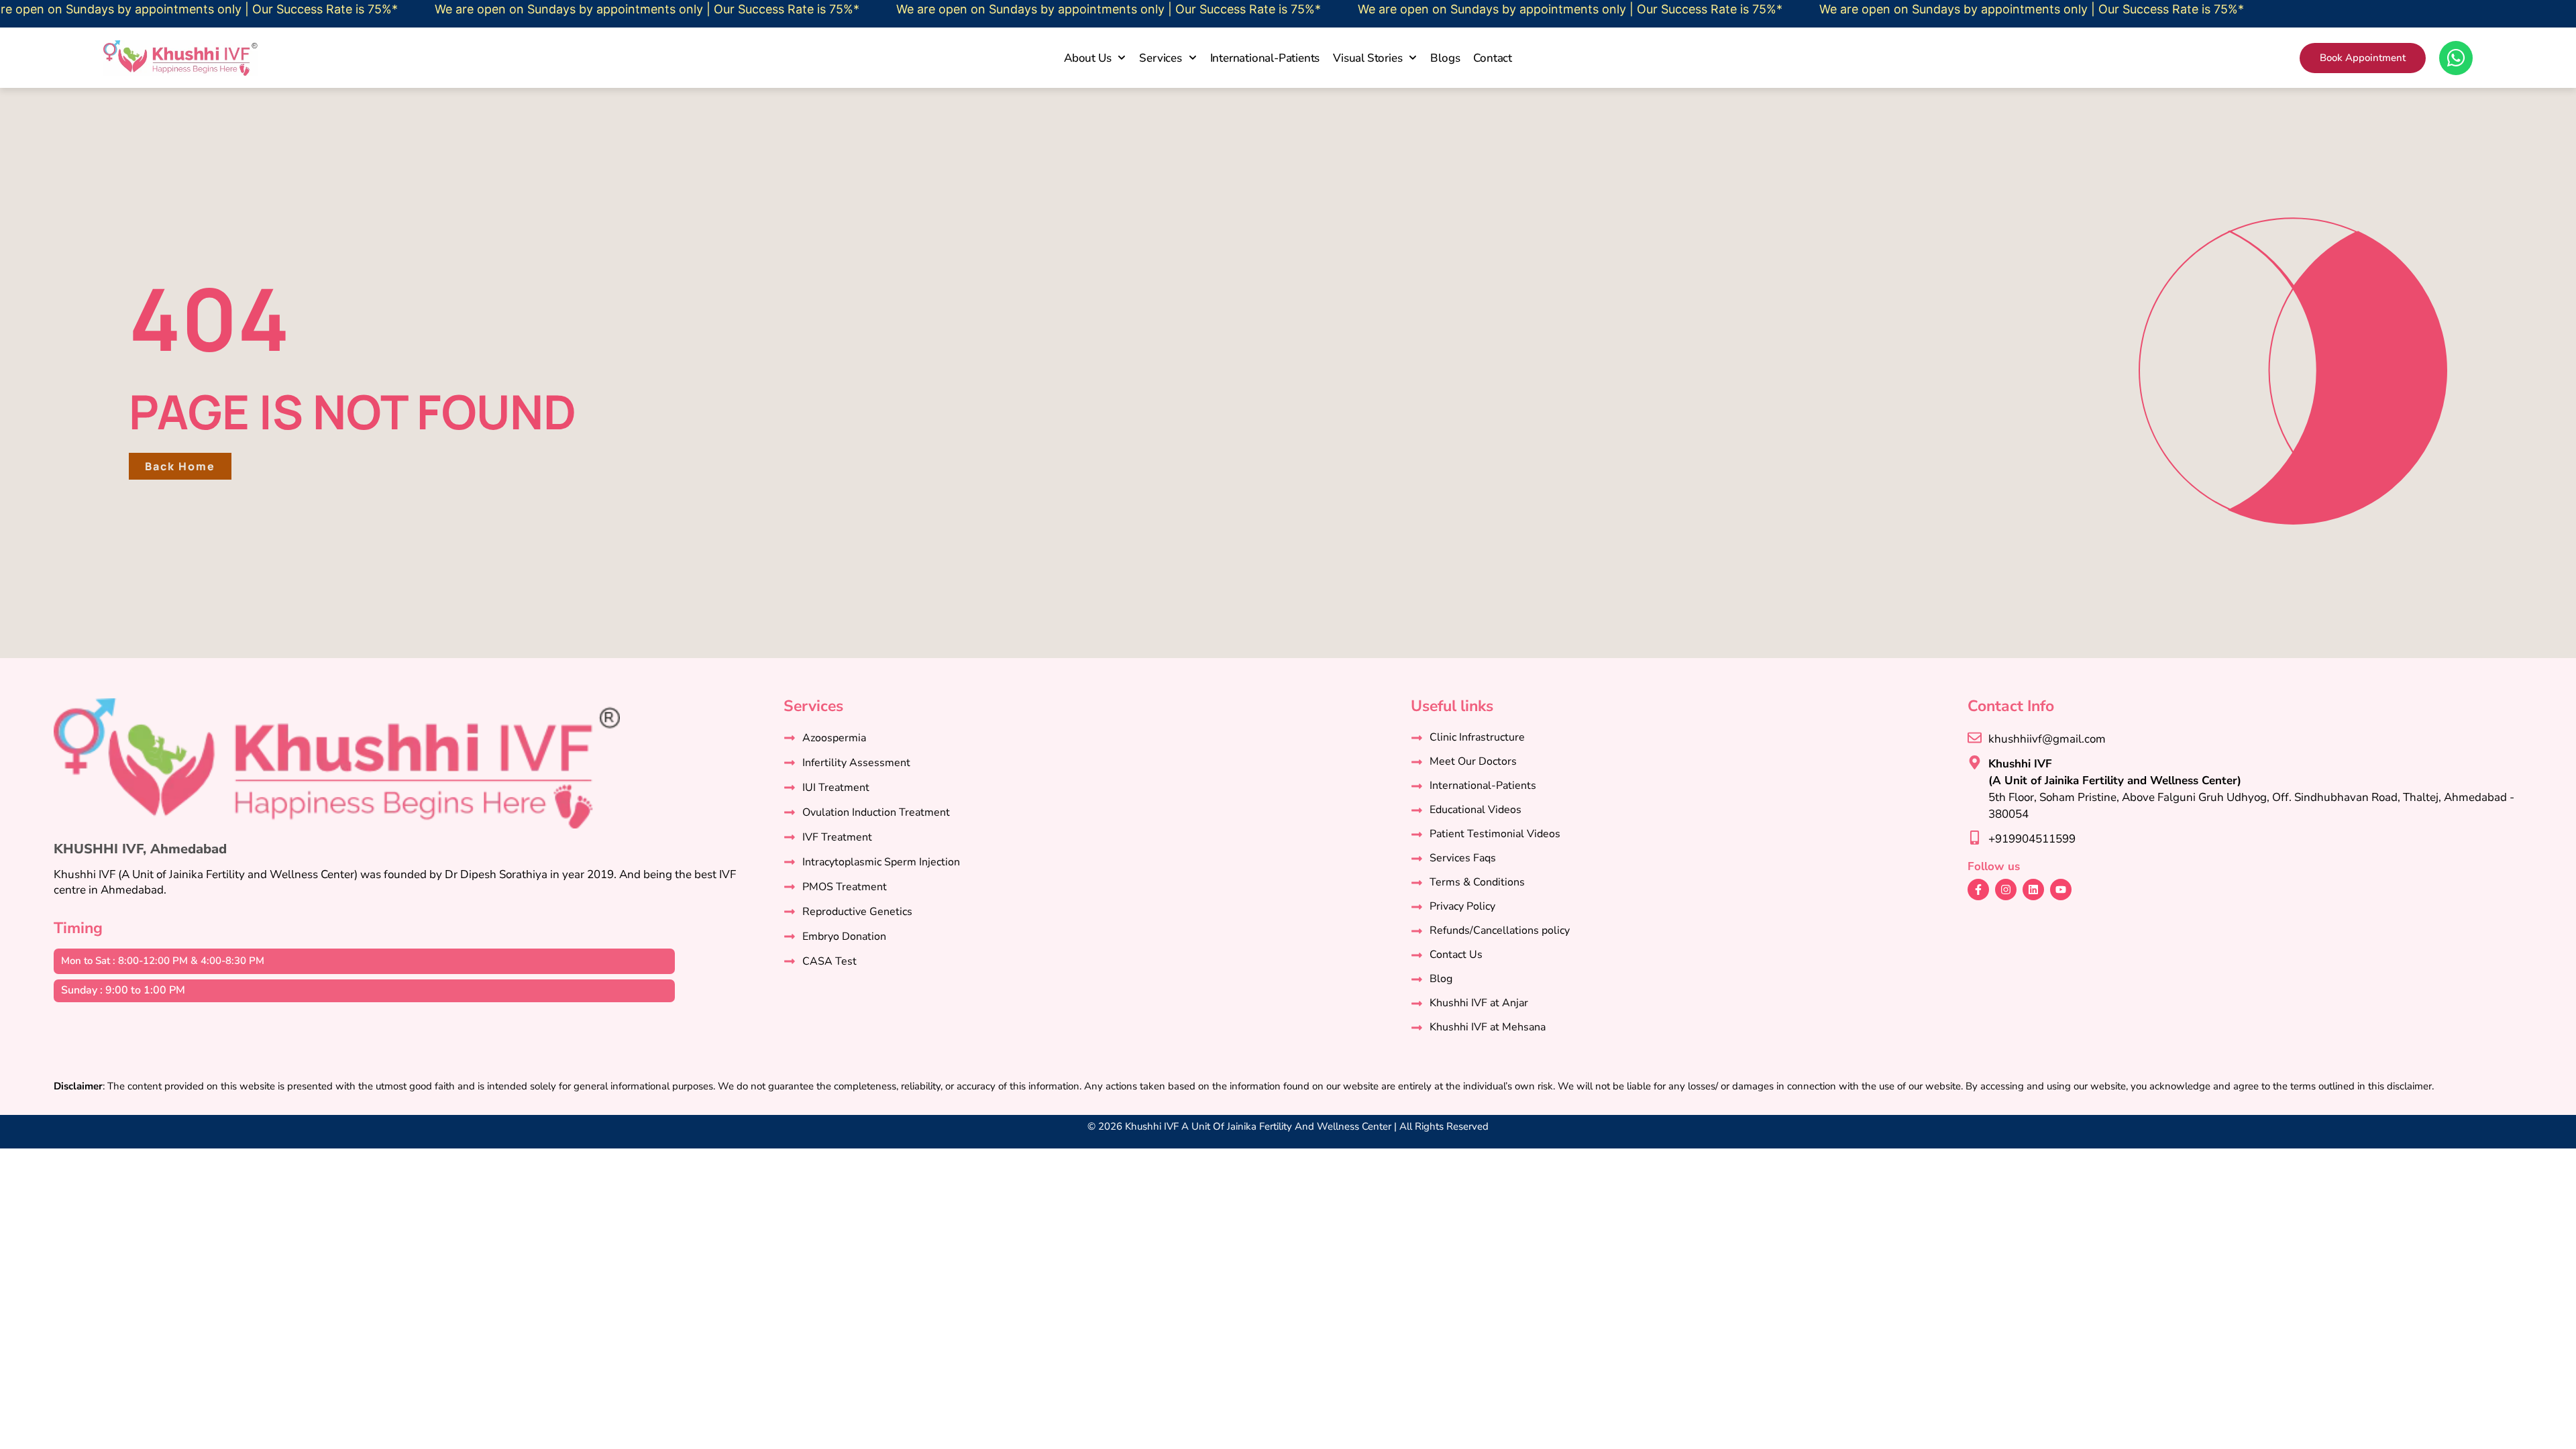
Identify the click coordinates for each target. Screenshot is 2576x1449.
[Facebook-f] (1978, 890)
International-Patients (1265, 58)
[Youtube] (2061, 890)
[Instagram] (2006, 890)
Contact (1493, 58)
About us (1087, 58)
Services (1160, 58)
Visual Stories (1367, 58)
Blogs (1445, 58)
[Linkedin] (2033, 890)
